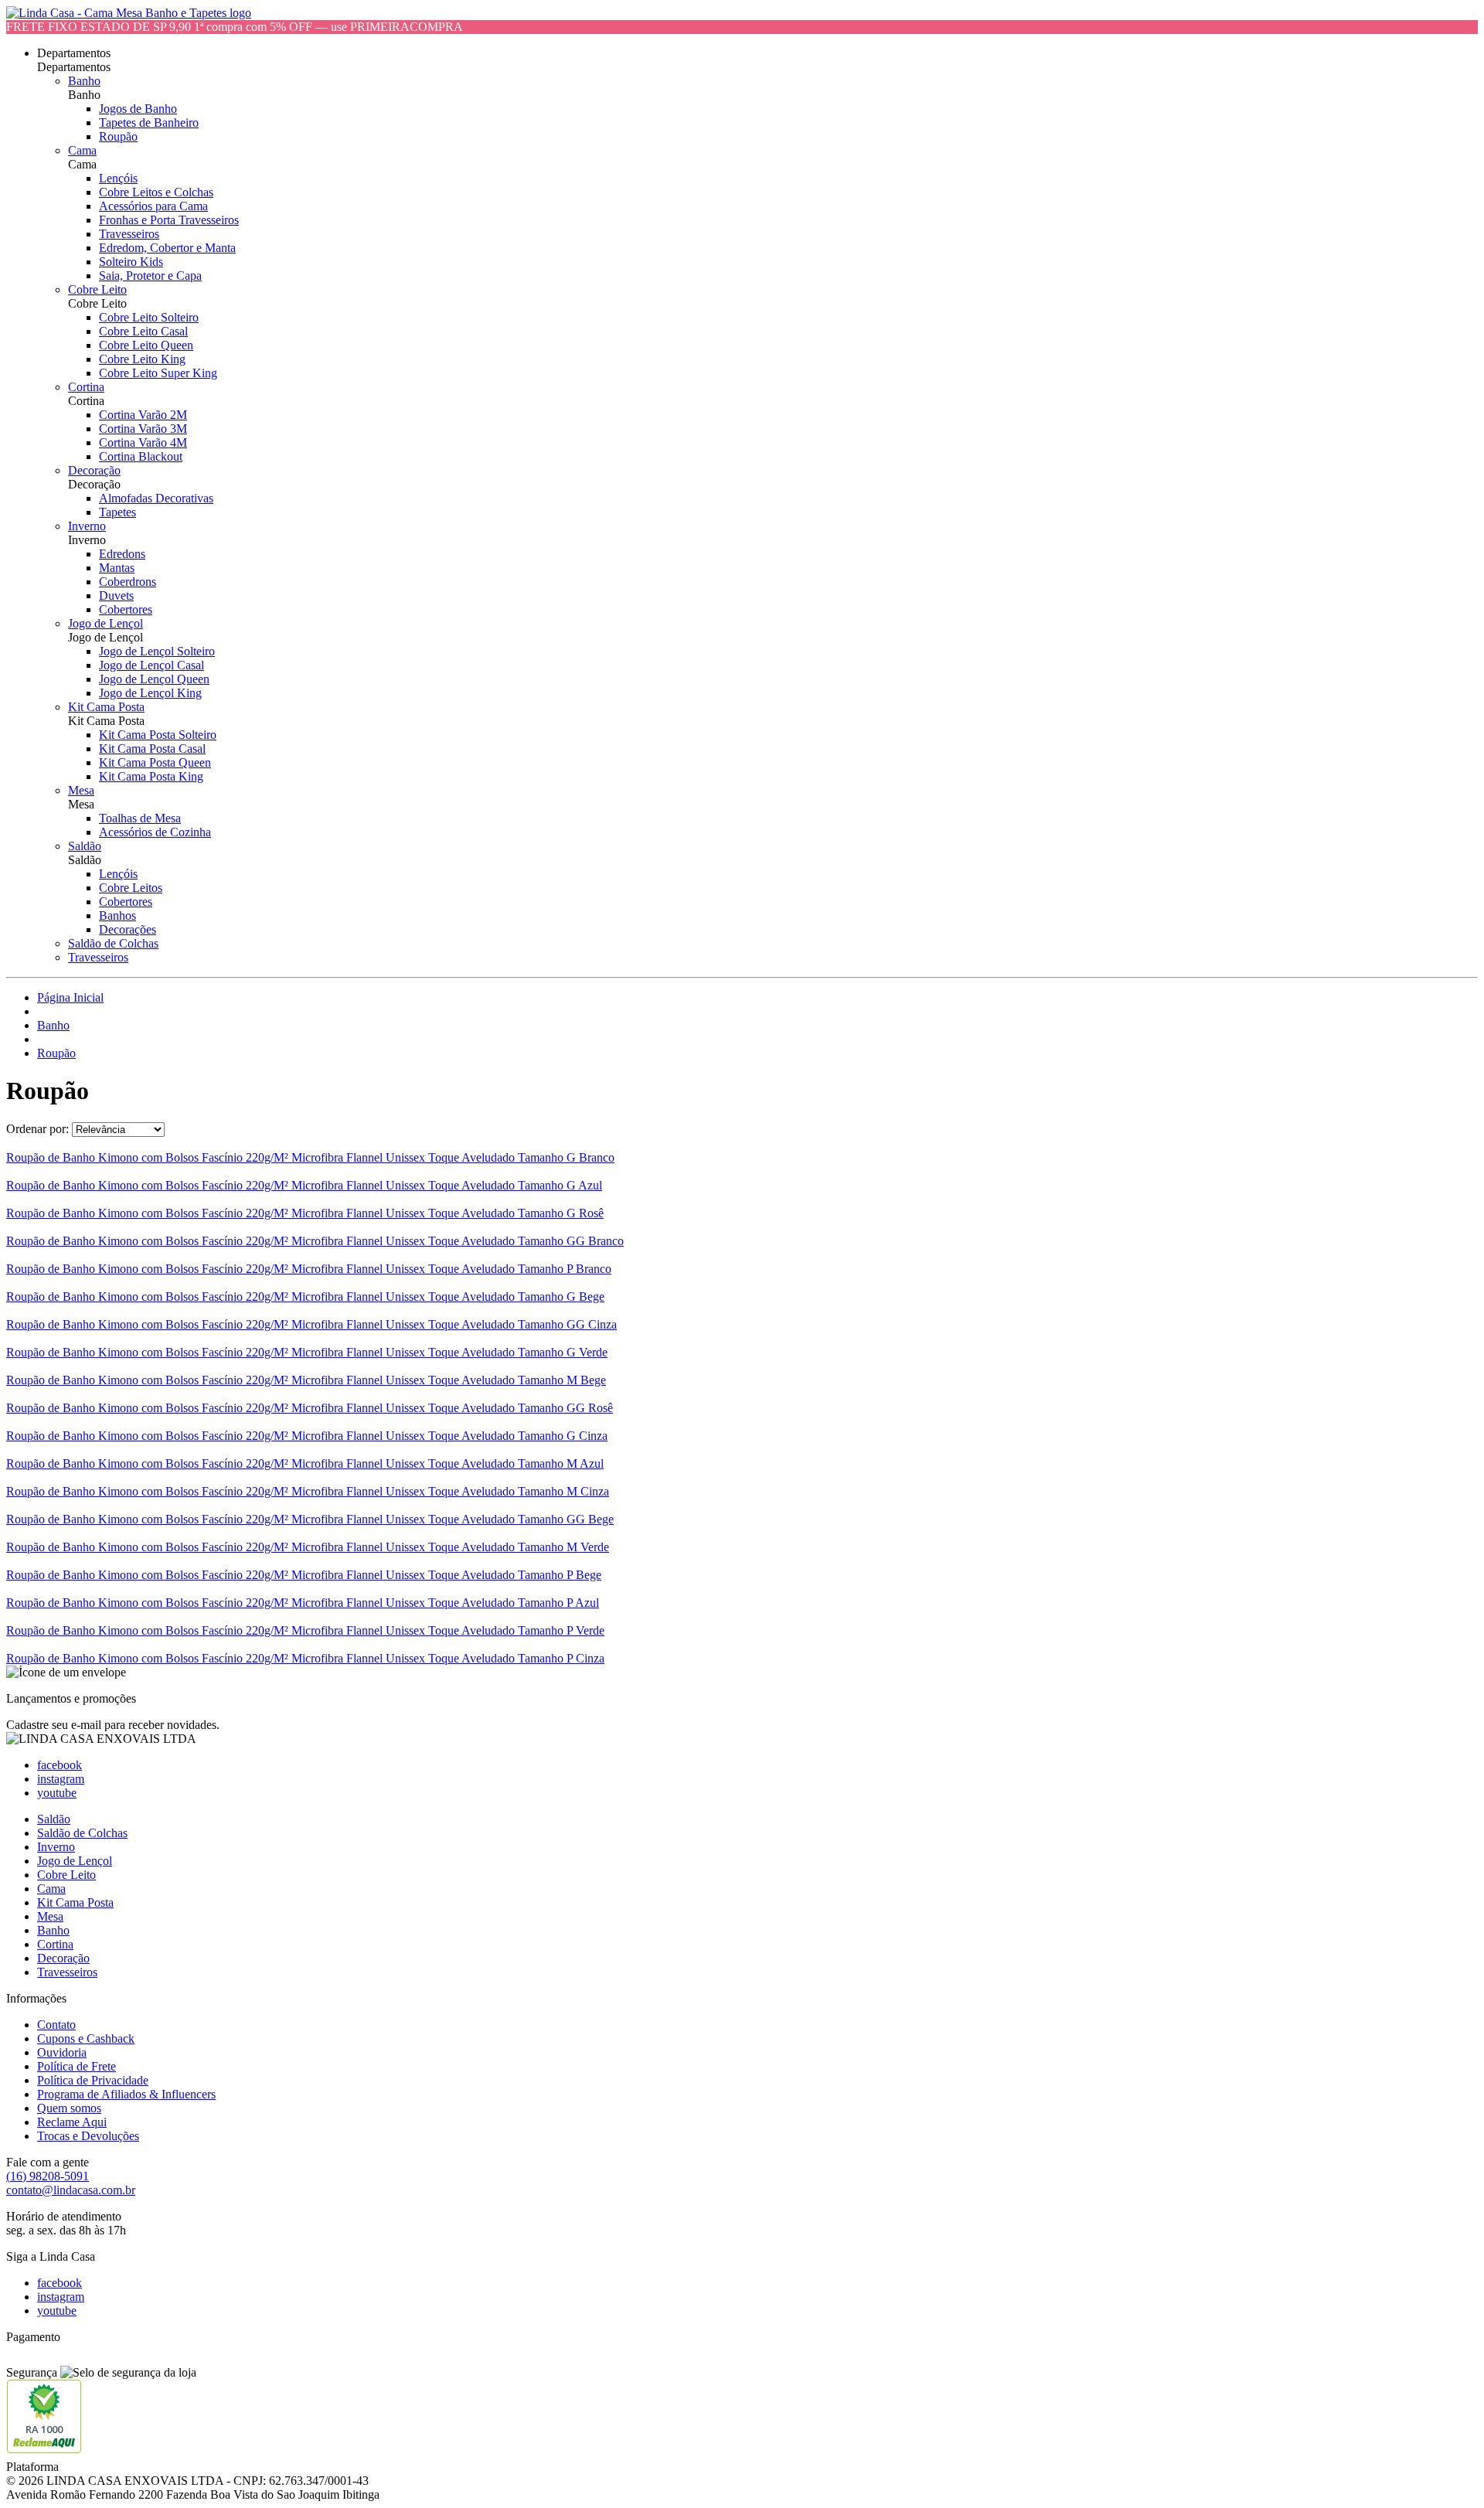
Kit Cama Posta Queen (155, 762)
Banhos (117, 915)
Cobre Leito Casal (143, 331)
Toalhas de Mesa (140, 818)
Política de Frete (77, 2066)
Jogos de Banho (138, 109)
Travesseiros (129, 234)
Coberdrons (128, 582)
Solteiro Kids (131, 262)
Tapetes (117, 512)
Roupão (118, 136)
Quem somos (69, 2108)
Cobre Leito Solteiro (149, 317)
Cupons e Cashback (86, 2038)
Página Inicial (70, 997)
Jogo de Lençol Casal (151, 665)
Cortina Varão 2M (143, 415)
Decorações (128, 929)
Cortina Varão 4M (143, 442)
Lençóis (118, 178)
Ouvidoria (62, 2052)
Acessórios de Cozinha (155, 832)
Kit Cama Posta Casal (152, 749)
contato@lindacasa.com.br (71, 2190)
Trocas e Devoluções (88, 2136)
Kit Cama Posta (106, 707)
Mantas (117, 568)
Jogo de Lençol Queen (154, 679)
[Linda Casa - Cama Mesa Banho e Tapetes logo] (129, 13)
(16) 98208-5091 (48, 2176)
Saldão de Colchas (113, 943)
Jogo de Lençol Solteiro (157, 651)
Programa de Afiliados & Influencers (126, 2094)
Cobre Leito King (142, 359)
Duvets (116, 596)
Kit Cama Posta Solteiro (158, 735)
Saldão (85, 846)
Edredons (122, 554)
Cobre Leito (97, 289)
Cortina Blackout (141, 456)
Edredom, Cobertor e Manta (167, 248)
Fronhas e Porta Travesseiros (169, 220)
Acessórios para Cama (153, 206)
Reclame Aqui (72, 2122)
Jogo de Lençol (106, 623)
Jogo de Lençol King (150, 693)
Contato (56, 2025)
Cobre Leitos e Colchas (156, 192)
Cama (82, 150)
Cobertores (126, 609)
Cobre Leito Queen (146, 345)
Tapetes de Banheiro (149, 123)
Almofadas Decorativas (156, 498)
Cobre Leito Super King (158, 373)
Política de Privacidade (93, 2080)
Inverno (87, 526)
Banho (84, 81)
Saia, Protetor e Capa (150, 276)
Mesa (81, 790)
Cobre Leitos (131, 888)
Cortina (86, 387)
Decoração (94, 470)
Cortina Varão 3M (143, 429)
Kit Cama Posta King (151, 776)
